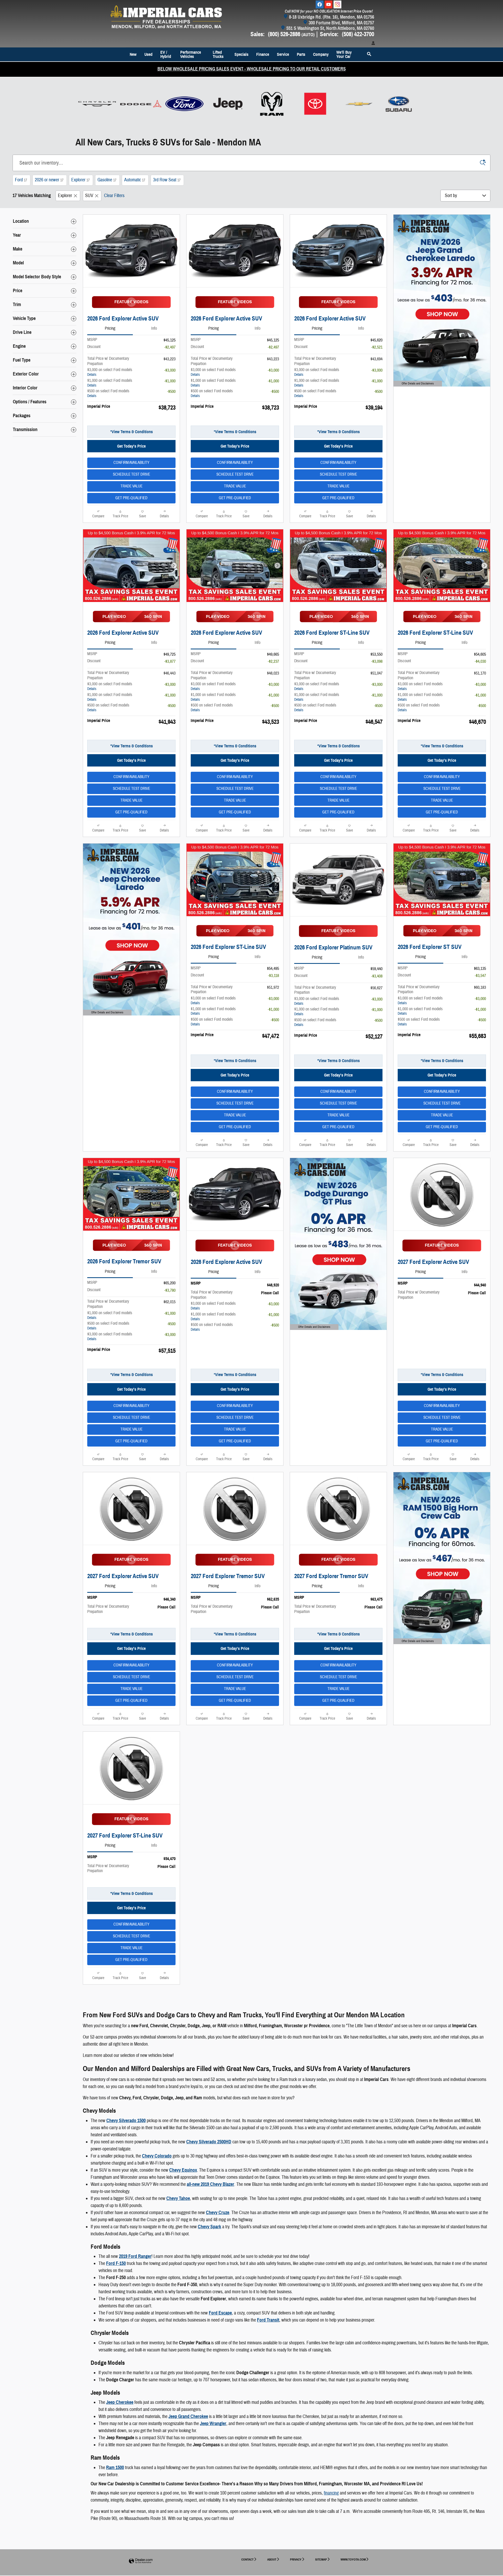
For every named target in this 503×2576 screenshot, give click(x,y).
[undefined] (97, 104)
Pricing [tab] (110, 328)
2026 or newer (49, 180)
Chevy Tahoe (178, 2198)
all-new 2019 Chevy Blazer (211, 2184)
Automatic (135, 180)
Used (148, 54)
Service (283, 54)
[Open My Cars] (372, 44)
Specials (241, 54)
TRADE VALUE (132, 486)
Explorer (80, 180)
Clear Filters (114, 196)
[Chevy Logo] (359, 104)
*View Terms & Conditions (132, 432)
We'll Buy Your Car (344, 54)
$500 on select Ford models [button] (108, 393)
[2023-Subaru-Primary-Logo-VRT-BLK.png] (399, 104)
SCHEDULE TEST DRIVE (132, 474)
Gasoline (107, 180)
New (133, 54)
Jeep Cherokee (120, 2402)
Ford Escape (220, 2313)
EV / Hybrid (166, 54)
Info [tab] (154, 328)
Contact (247, 2559)
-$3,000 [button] (170, 370)
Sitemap (321, 2559)
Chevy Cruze (218, 2213)
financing (331, 2493)
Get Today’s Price (131, 446)
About (272, 2559)
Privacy (296, 2559)
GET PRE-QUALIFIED (131, 498)
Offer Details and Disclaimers (416, 384)
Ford (21, 180)
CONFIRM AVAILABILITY (131, 463)
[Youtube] (329, 4)
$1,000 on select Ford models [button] (110, 383)
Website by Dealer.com (141, 2561)
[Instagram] (337, 4)
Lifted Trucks (218, 54)
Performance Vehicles (191, 54)
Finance (263, 54)
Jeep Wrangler (213, 2423)
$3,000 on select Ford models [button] (110, 372)
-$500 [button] (171, 392)
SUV (89, 196)
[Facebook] (320, 4)
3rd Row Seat (167, 180)
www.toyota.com (353, 2559)
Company (321, 54)
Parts (301, 54)
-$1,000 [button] (170, 381)
